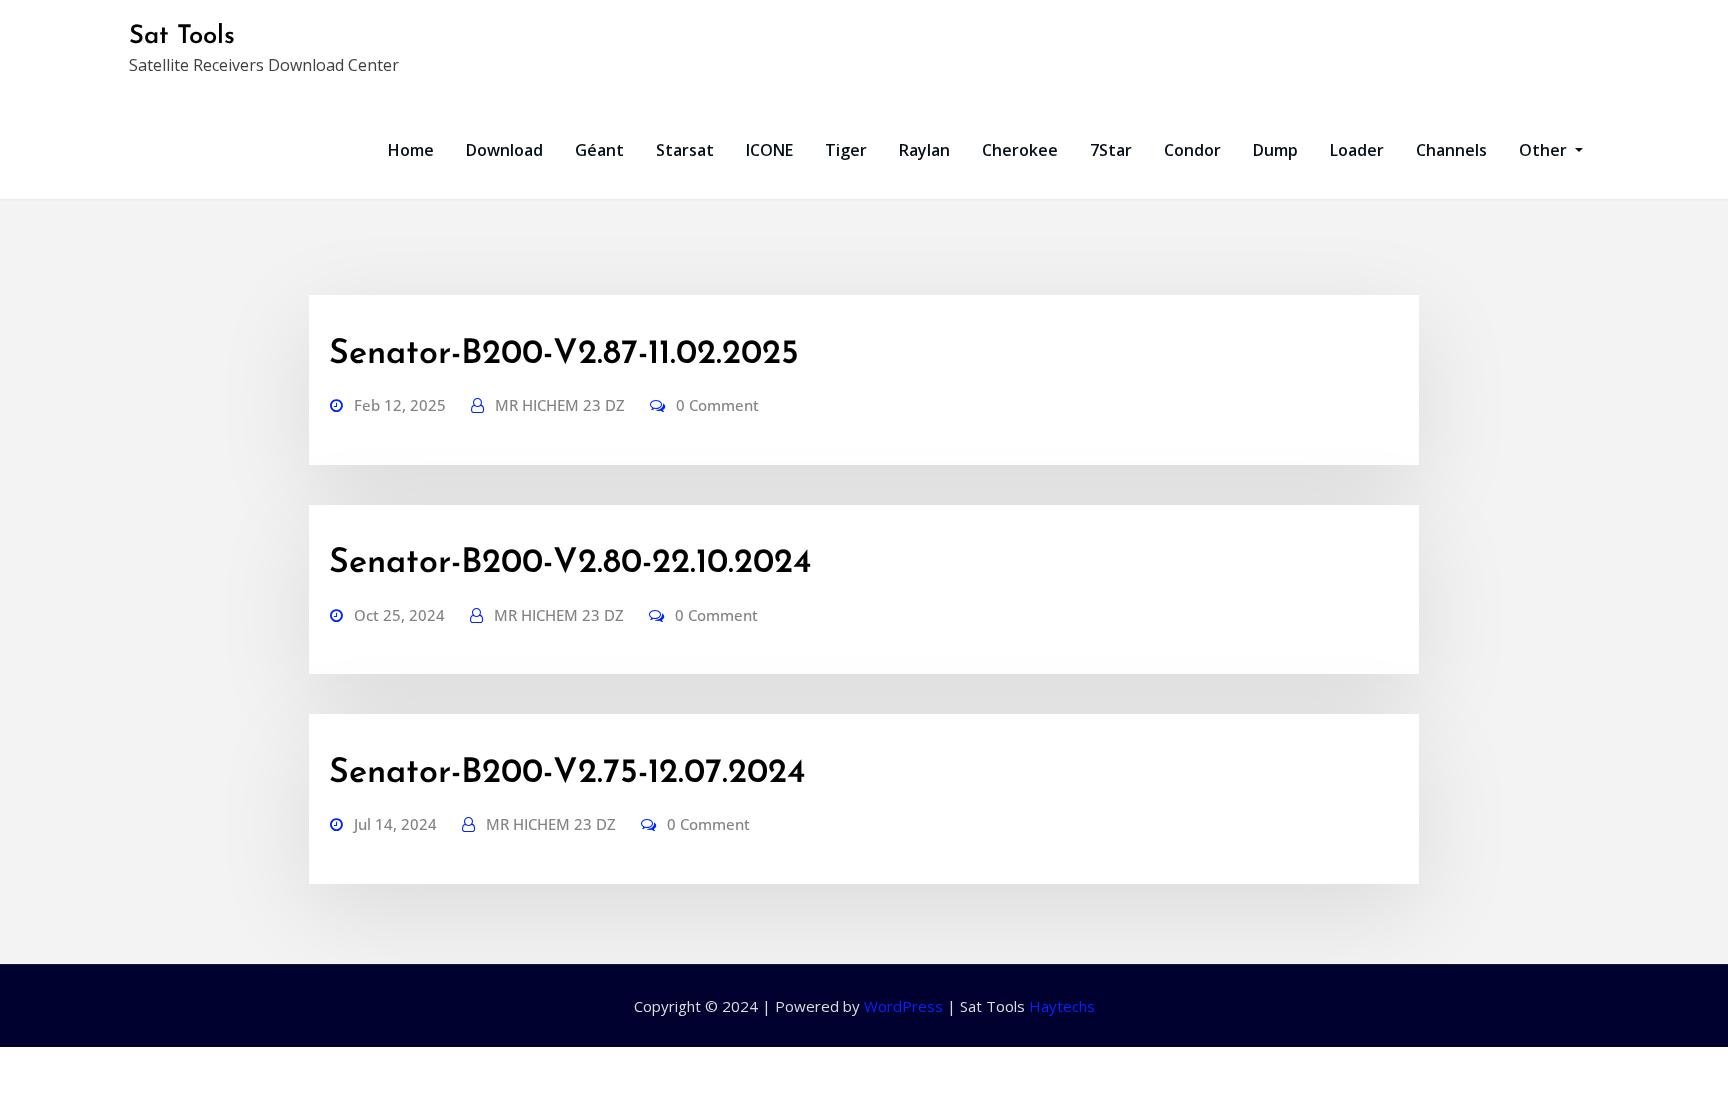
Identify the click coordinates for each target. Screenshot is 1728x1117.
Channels (1451, 150)
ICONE (769, 150)
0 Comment (717, 405)
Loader (1357, 150)
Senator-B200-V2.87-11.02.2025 (564, 354)
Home (411, 150)
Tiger (846, 150)
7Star (1111, 150)
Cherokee (1020, 150)
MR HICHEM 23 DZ (560, 405)
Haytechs (1062, 1006)
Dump (1275, 150)
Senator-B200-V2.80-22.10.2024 (570, 563)
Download (504, 150)
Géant (599, 150)
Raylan (924, 150)
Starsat (685, 150)
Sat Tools (182, 36)
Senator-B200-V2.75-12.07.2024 (567, 773)
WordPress (903, 1006)
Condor (1192, 150)
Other (1545, 150)
